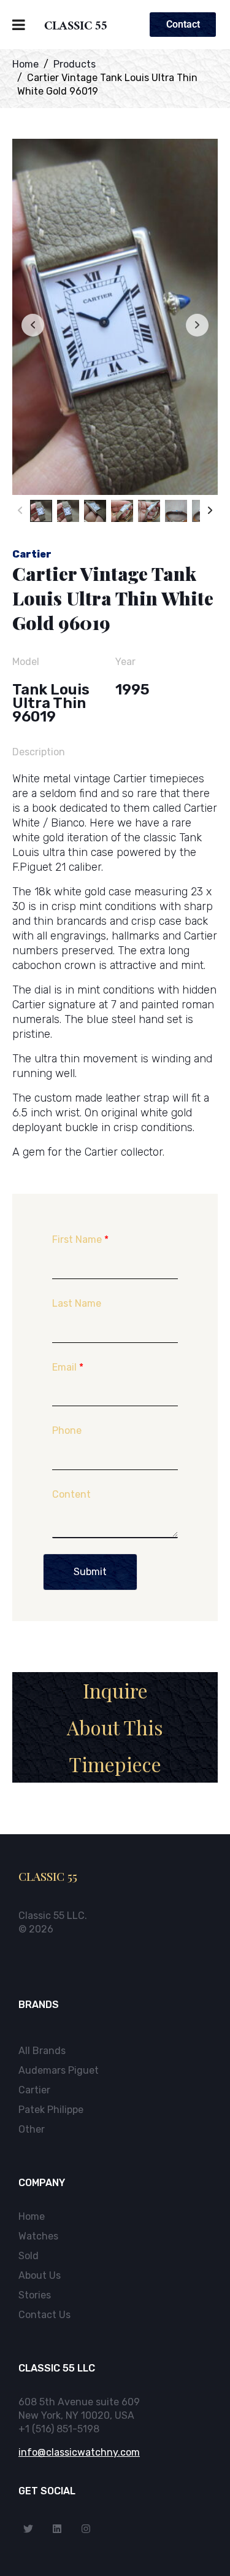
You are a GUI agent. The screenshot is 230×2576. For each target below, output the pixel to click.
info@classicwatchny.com (79, 2452)
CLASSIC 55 (76, 28)
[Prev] (20, 511)
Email (68, 1367)
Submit (90, 1572)
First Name (80, 1239)
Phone (67, 1430)
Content (71, 1494)
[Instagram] (86, 2529)
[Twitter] (28, 2529)
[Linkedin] (57, 2529)
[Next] (210, 511)
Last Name (77, 1303)
